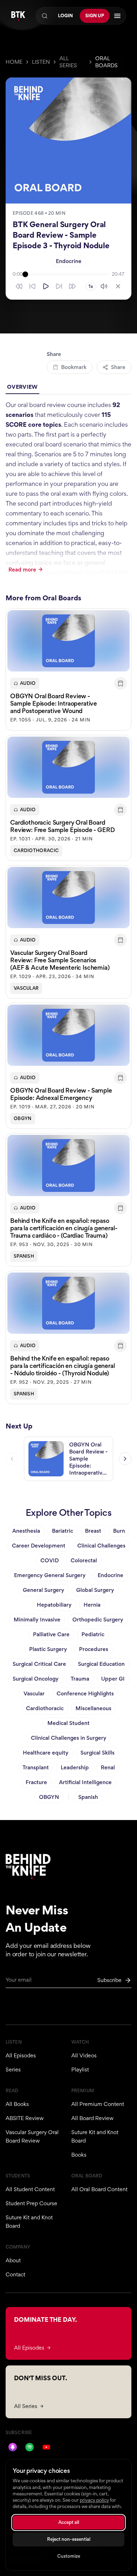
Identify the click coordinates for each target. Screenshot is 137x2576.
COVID (50, 1560)
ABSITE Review (25, 2118)
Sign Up (95, 16)
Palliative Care (51, 1634)
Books (79, 2155)
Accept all (69, 2522)
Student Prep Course (31, 2203)
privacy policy (94, 2500)
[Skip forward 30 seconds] (72, 286)
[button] (68, 670)
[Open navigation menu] (117, 16)
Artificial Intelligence (85, 1782)
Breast (93, 1531)
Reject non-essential (69, 2539)
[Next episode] (125, 1459)
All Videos (84, 2055)
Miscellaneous (93, 1708)
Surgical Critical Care (39, 1664)
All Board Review (92, 2118)
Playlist (80, 2069)
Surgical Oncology (36, 1679)
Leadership (75, 1767)
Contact (15, 2274)
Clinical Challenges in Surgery (69, 1738)
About (13, 2260)
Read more (22, 570)
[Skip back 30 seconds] (19, 286)
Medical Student (68, 1723)
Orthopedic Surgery (98, 1620)
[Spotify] (30, 2447)
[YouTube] (46, 2447)
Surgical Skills (97, 1753)
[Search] (45, 16)
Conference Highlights (85, 1693)
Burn (119, 1531)
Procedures (94, 1649)
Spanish (24, 1256)
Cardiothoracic (36, 851)
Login (65, 16)
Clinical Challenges (101, 1546)
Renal (108, 1767)
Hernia (92, 1605)
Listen (41, 62)
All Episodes (21, 2055)
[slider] (67, 274)
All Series (68, 62)
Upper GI (113, 1679)
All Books (17, 2104)
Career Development (39, 1546)
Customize (69, 2556)
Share (118, 367)
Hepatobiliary (54, 1605)
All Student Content (30, 2189)
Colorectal (84, 1560)
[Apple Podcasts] (13, 2447)
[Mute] (104, 286)
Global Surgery (95, 1590)
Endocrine (69, 261)
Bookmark (74, 367)
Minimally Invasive (37, 1620)
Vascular (26, 988)
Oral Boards (106, 62)
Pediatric (93, 1634)
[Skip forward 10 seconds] (59, 286)
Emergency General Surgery (50, 1575)
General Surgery (44, 1590)
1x (91, 286)
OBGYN (23, 1118)
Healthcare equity (46, 1753)
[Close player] (118, 286)
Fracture (36, 1782)
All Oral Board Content (99, 2189)
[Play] (46, 286)
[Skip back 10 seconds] (32, 286)
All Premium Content (98, 2104)
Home (14, 62)
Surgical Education (101, 1664)
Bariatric (63, 1531)
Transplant (36, 1767)
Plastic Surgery (48, 1649)
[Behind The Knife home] (18, 16)
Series (13, 2069)
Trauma (80, 1679)
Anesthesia (26, 1531)
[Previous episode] (12, 1459)
